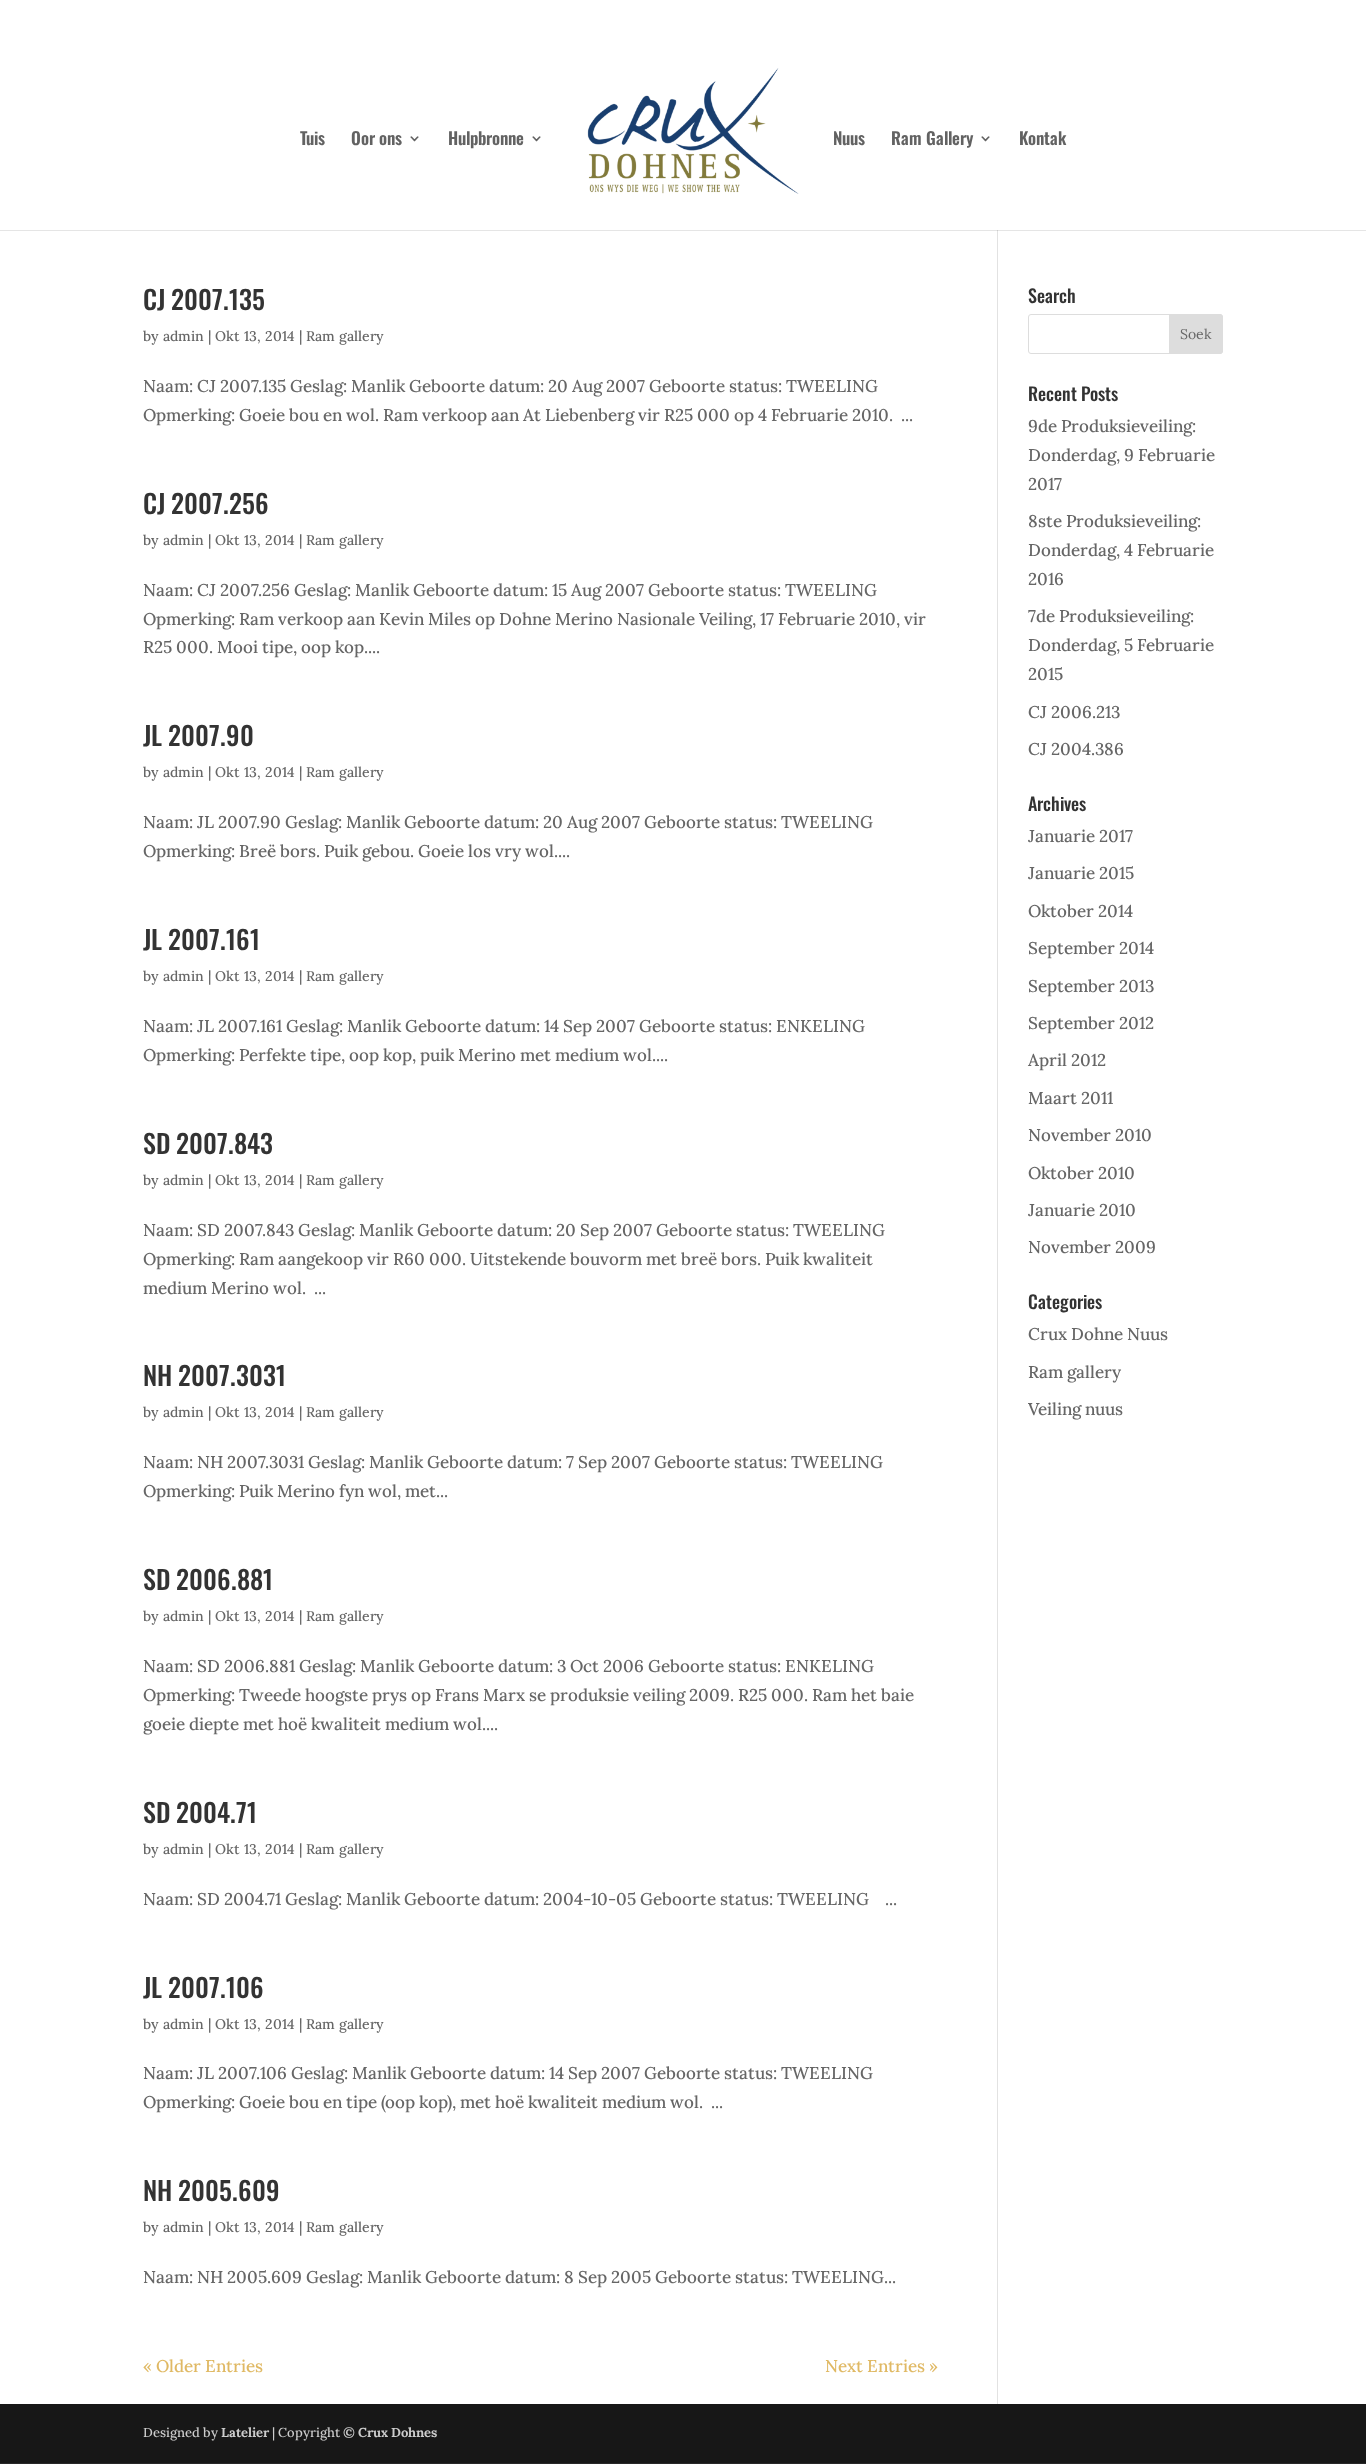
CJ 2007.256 (206, 502)
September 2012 (1091, 1023)
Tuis (312, 140)
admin (183, 336)
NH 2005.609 (211, 2189)
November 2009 (1092, 1247)
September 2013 (1091, 986)
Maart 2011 (1070, 1098)
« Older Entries (203, 2366)
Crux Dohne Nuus (1098, 1334)
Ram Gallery (932, 140)
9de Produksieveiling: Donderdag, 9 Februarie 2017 (1121, 455)
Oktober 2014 (1080, 911)
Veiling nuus (1075, 1409)
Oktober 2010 (1081, 1173)
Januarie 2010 (1082, 1210)
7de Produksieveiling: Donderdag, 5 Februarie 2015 (1121, 645)
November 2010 (1090, 1135)
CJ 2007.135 (204, 298)
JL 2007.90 (198, 734)
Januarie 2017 (1080, 836)
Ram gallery (345, 336)
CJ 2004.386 (1076, 749)
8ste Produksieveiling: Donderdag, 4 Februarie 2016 (1121, 550)
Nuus (849, 140)
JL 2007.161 (201, 938)
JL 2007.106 (203, 1986)
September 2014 (1091, 948)
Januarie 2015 (1081, 873)
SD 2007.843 (208, 1142)
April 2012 (1067, 1060)
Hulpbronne (486, 140)
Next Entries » (881, 2366)
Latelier (245, 2432)
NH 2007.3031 (214, 1374)
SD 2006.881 (208, 1578)
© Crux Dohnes (390, 2432)
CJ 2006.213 (1074, 712)
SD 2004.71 (200, 1811)
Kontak (1042, 140)
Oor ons (376, 140)
